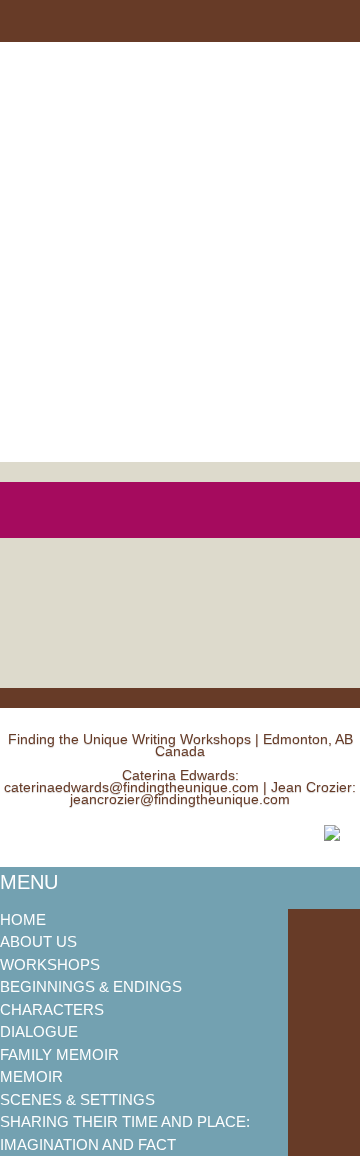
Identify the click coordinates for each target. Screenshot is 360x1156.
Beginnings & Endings (91, 986)
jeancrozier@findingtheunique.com (180, 799)
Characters (52, 1009)
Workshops (50, 964)
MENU (29, 882)
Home (23, 919)
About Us (38, 941)
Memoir (31, 1076)
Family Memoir (59, 1054)
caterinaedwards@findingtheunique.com (131, 787)
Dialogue (39, 1031)
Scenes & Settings (77, 1099)
